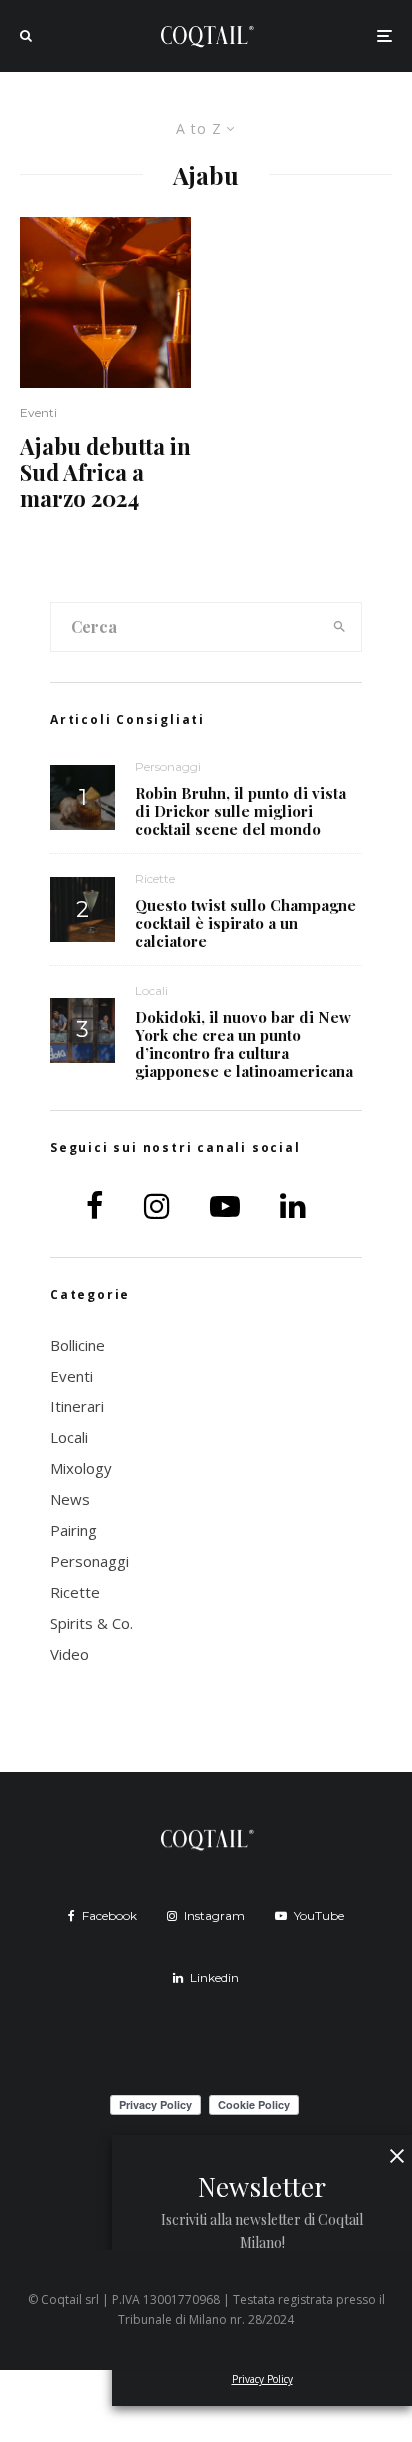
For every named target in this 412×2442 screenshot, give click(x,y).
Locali (151, 990)
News (70, 1499)
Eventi (38, 412)
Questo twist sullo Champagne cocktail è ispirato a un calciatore (245, 923)
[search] (340, 627)
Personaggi (168, 766)
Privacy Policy (262, 2379)
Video (69, 1654)
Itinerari (77, 1406)
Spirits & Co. (91, 1623)
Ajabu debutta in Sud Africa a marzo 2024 (105, 472)
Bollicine (77, 1345)
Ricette (155, 878)
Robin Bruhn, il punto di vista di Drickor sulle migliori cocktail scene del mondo (240, 811)
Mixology (81, 1468)
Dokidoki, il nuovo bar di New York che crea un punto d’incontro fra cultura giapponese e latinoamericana (244, 1044)
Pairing (73, 1530)
